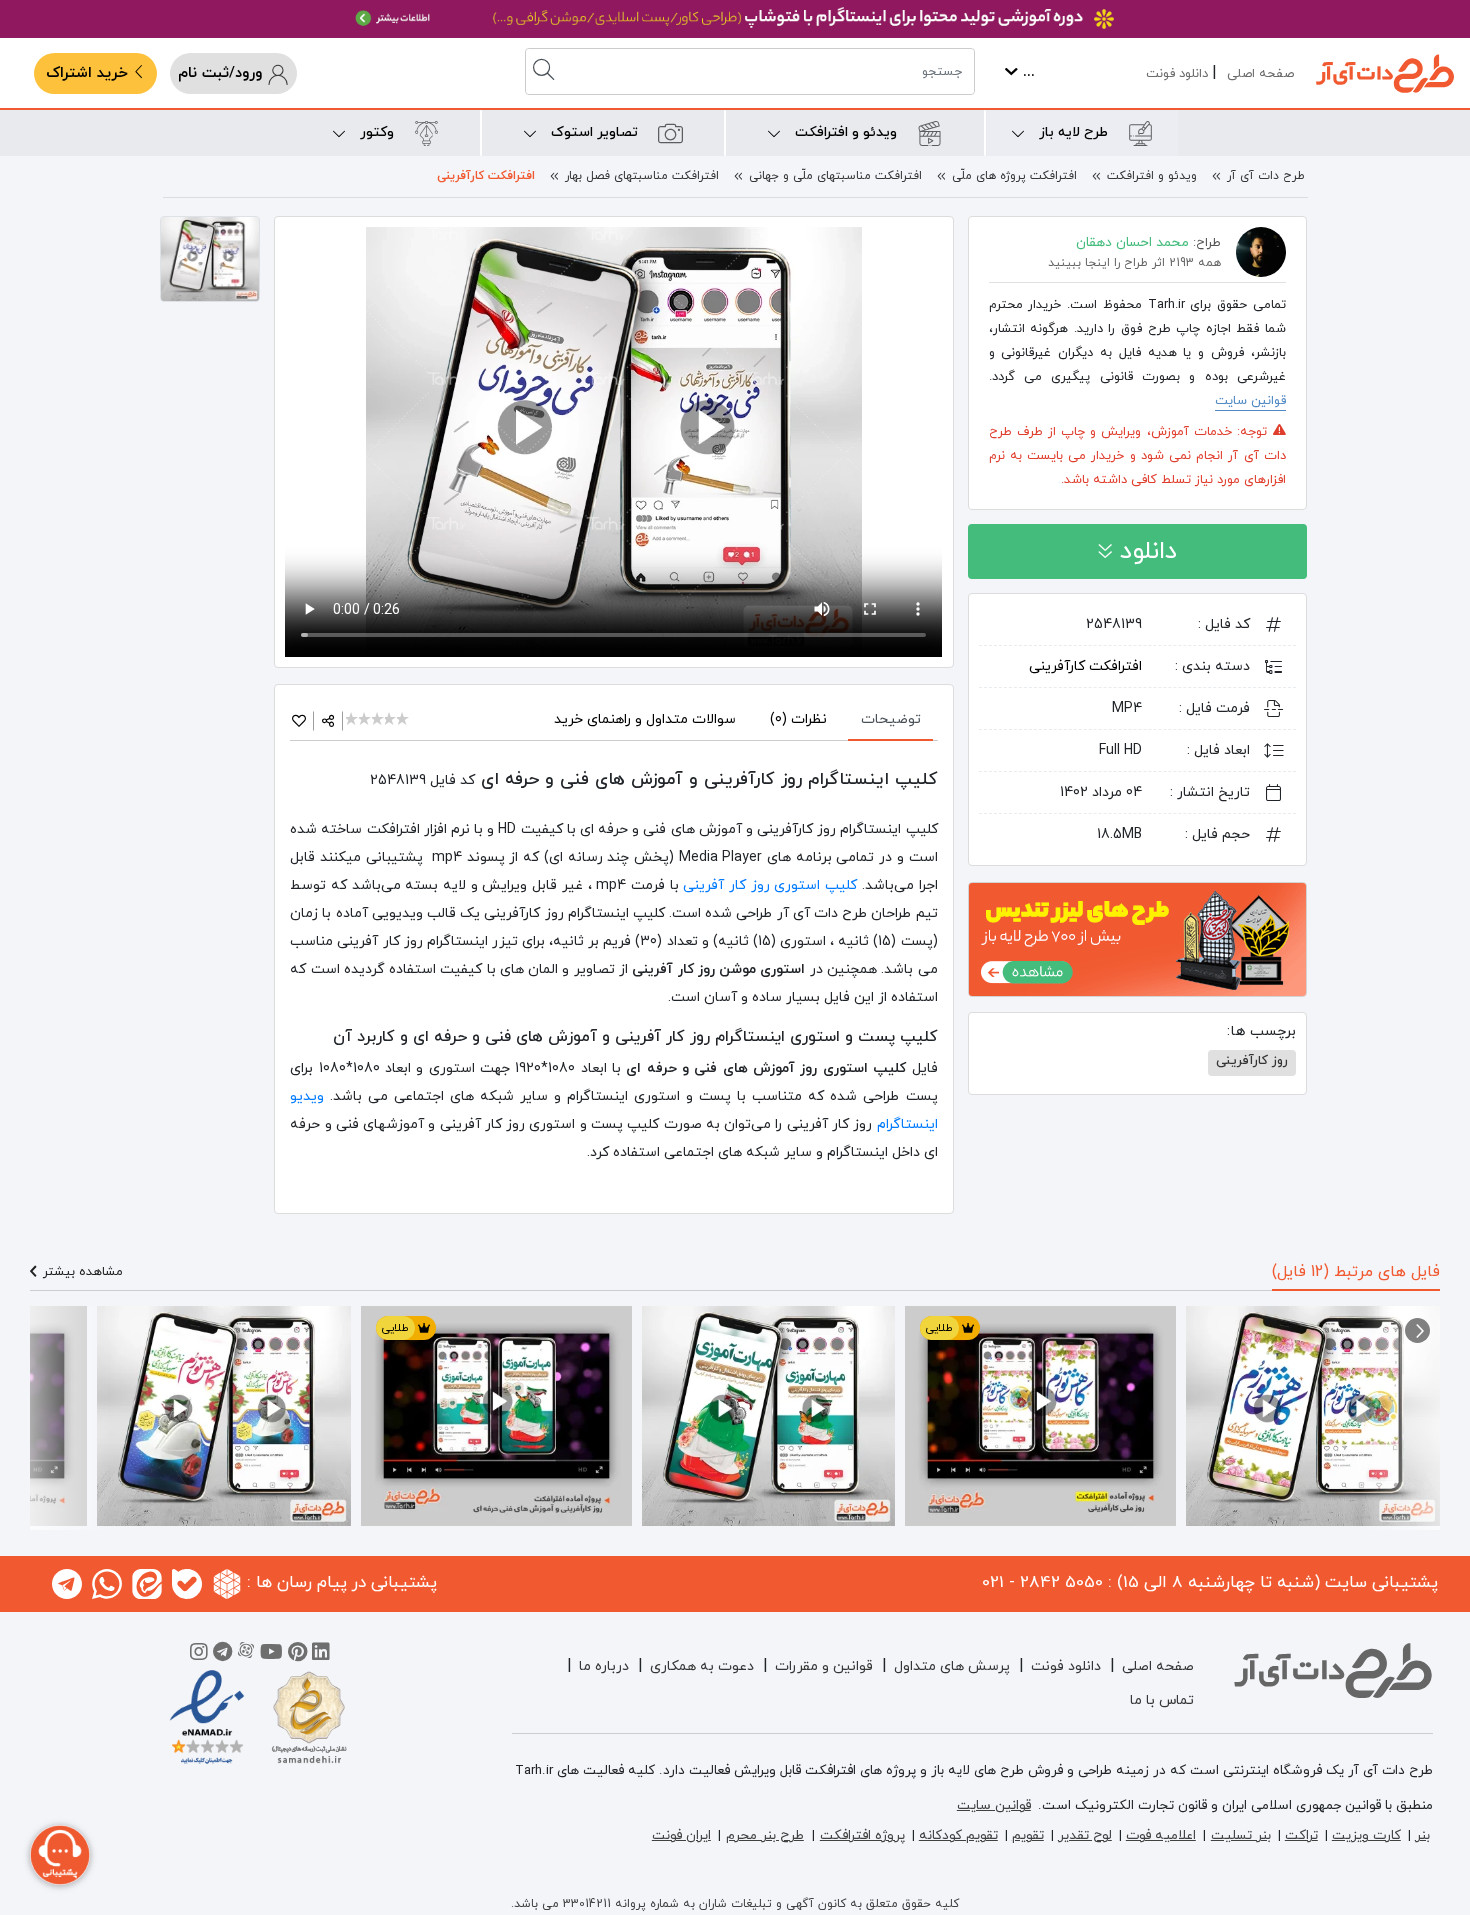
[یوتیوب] (271, 1655)
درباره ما (604, 1666)
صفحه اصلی (1260, 74)
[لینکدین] (321, 1655)
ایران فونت (681, 1835)
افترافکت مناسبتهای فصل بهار (642, 176)
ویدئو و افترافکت (1152, 176)
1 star (352, 720)
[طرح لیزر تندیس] (1137, 938)
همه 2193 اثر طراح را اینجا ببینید (1134, 263)
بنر (1422, 1835)
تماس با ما (1162, 1700)
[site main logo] (1385, 73)
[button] (1417, 1330)
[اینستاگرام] (199, 1655)
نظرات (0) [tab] (798, 719)
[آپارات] (246, 1655)
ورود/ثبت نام (222, 73)
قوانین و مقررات (824, 1666)
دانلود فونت (1177, 74)
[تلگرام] (222, 1655)
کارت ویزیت (1366, 1835)
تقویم (1028, 1835)
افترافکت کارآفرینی (486, 176)
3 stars (378, 720)
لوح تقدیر (1085, 1835)
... (1026, 72)
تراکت (1301, 1835)
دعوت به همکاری (702, 1666)
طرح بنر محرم (765, 1835)
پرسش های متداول (952, 1666)
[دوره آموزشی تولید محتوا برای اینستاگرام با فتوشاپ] (735, 19)
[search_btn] (546, 71)
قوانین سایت (1250, 401)
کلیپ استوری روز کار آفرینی (770, 885)
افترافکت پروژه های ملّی (1014, 176)
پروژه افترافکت (862, 1835)
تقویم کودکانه (958, 1835)
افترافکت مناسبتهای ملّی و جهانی (835, 176)
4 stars (391, 720)
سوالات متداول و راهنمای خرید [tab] (645, 719)
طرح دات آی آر (1266, 176)
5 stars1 (403, 720)
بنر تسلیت (1241, 1835)
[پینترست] (297, 1655)
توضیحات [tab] (891, 719)
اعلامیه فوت (1161, 1835)
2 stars (365, 720)
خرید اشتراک (89, 73)
